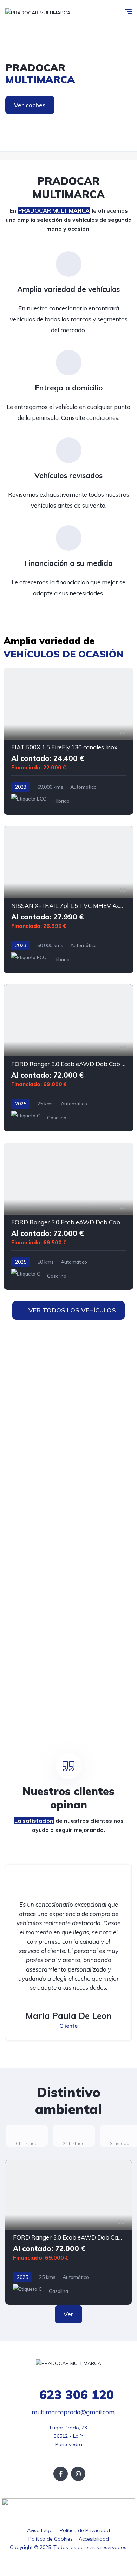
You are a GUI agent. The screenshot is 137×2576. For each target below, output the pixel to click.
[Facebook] (61, 2474)
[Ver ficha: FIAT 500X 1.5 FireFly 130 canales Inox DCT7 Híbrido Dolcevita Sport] (68, 741)
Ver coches (30, 105)
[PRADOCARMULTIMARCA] (68, 88)
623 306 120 (75, 2395)
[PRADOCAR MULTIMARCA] (38, 12)
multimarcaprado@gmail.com (72, 2412)
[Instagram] (78, 2474)
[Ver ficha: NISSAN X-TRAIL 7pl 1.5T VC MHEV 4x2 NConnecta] (68, 899)
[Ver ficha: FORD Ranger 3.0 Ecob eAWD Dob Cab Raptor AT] (68, 1058)
